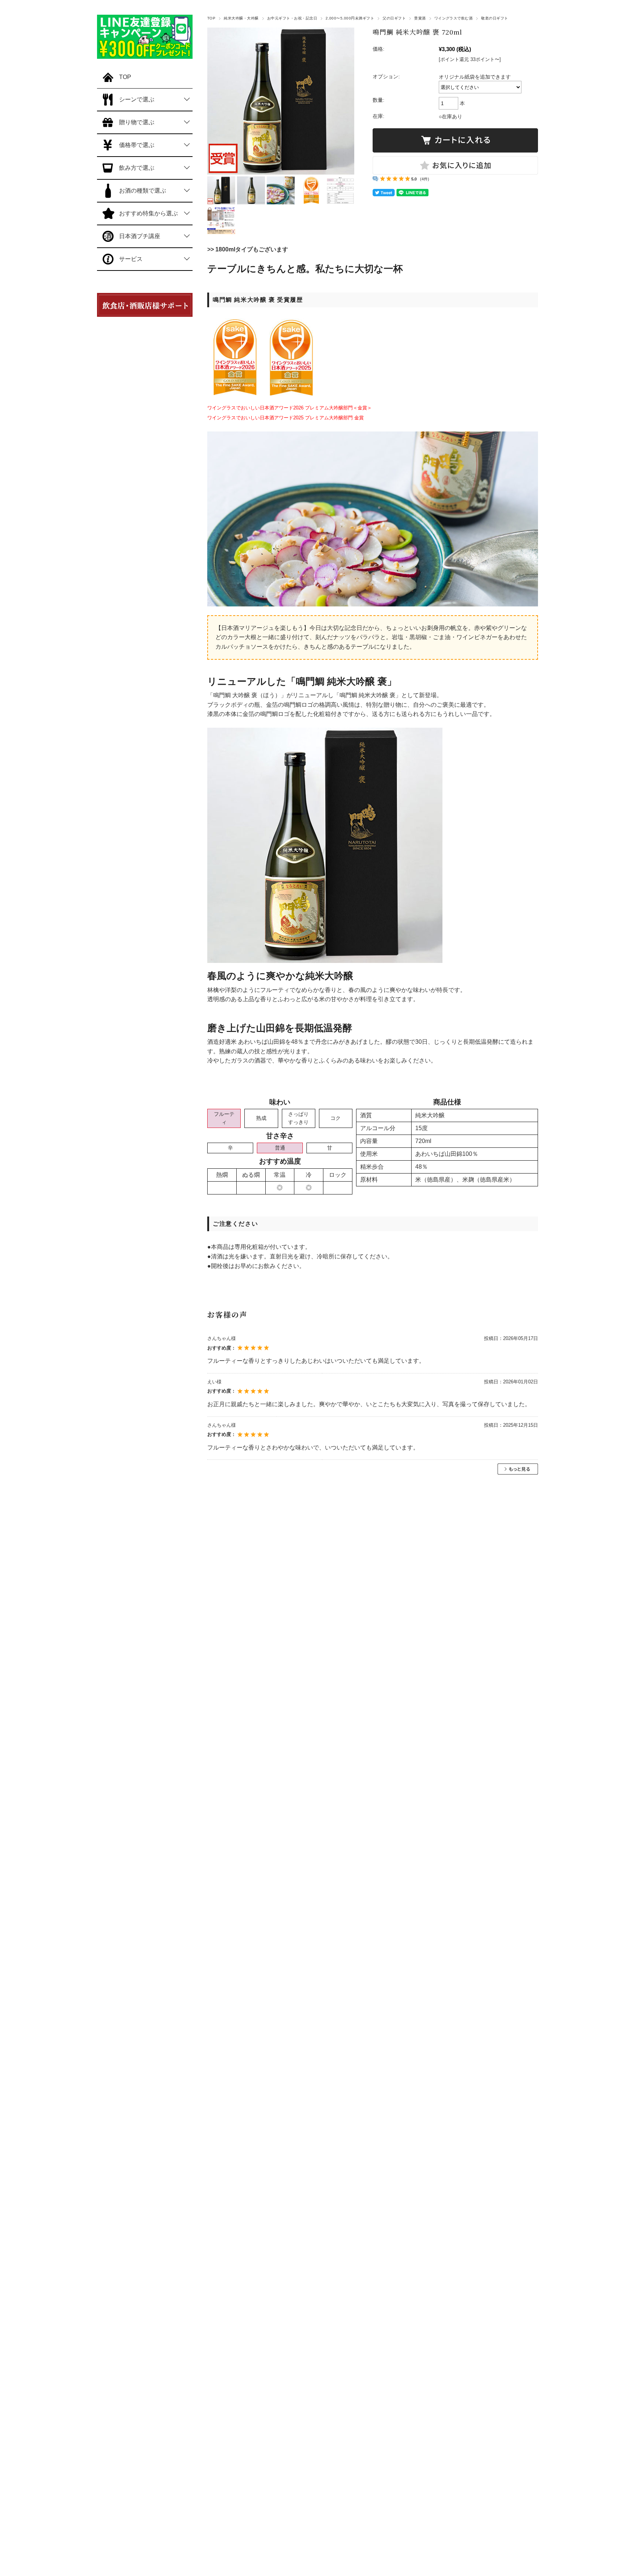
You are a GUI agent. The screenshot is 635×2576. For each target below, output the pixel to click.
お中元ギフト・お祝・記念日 (292, 18)
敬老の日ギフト (494, 18)
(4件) (425, 179)
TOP (211, 18)
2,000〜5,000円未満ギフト (350, 18)
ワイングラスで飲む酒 (454, 18)
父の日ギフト (394, 18)
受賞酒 (420, 18)
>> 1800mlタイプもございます (248, 249)
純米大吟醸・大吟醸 (241, 18)
